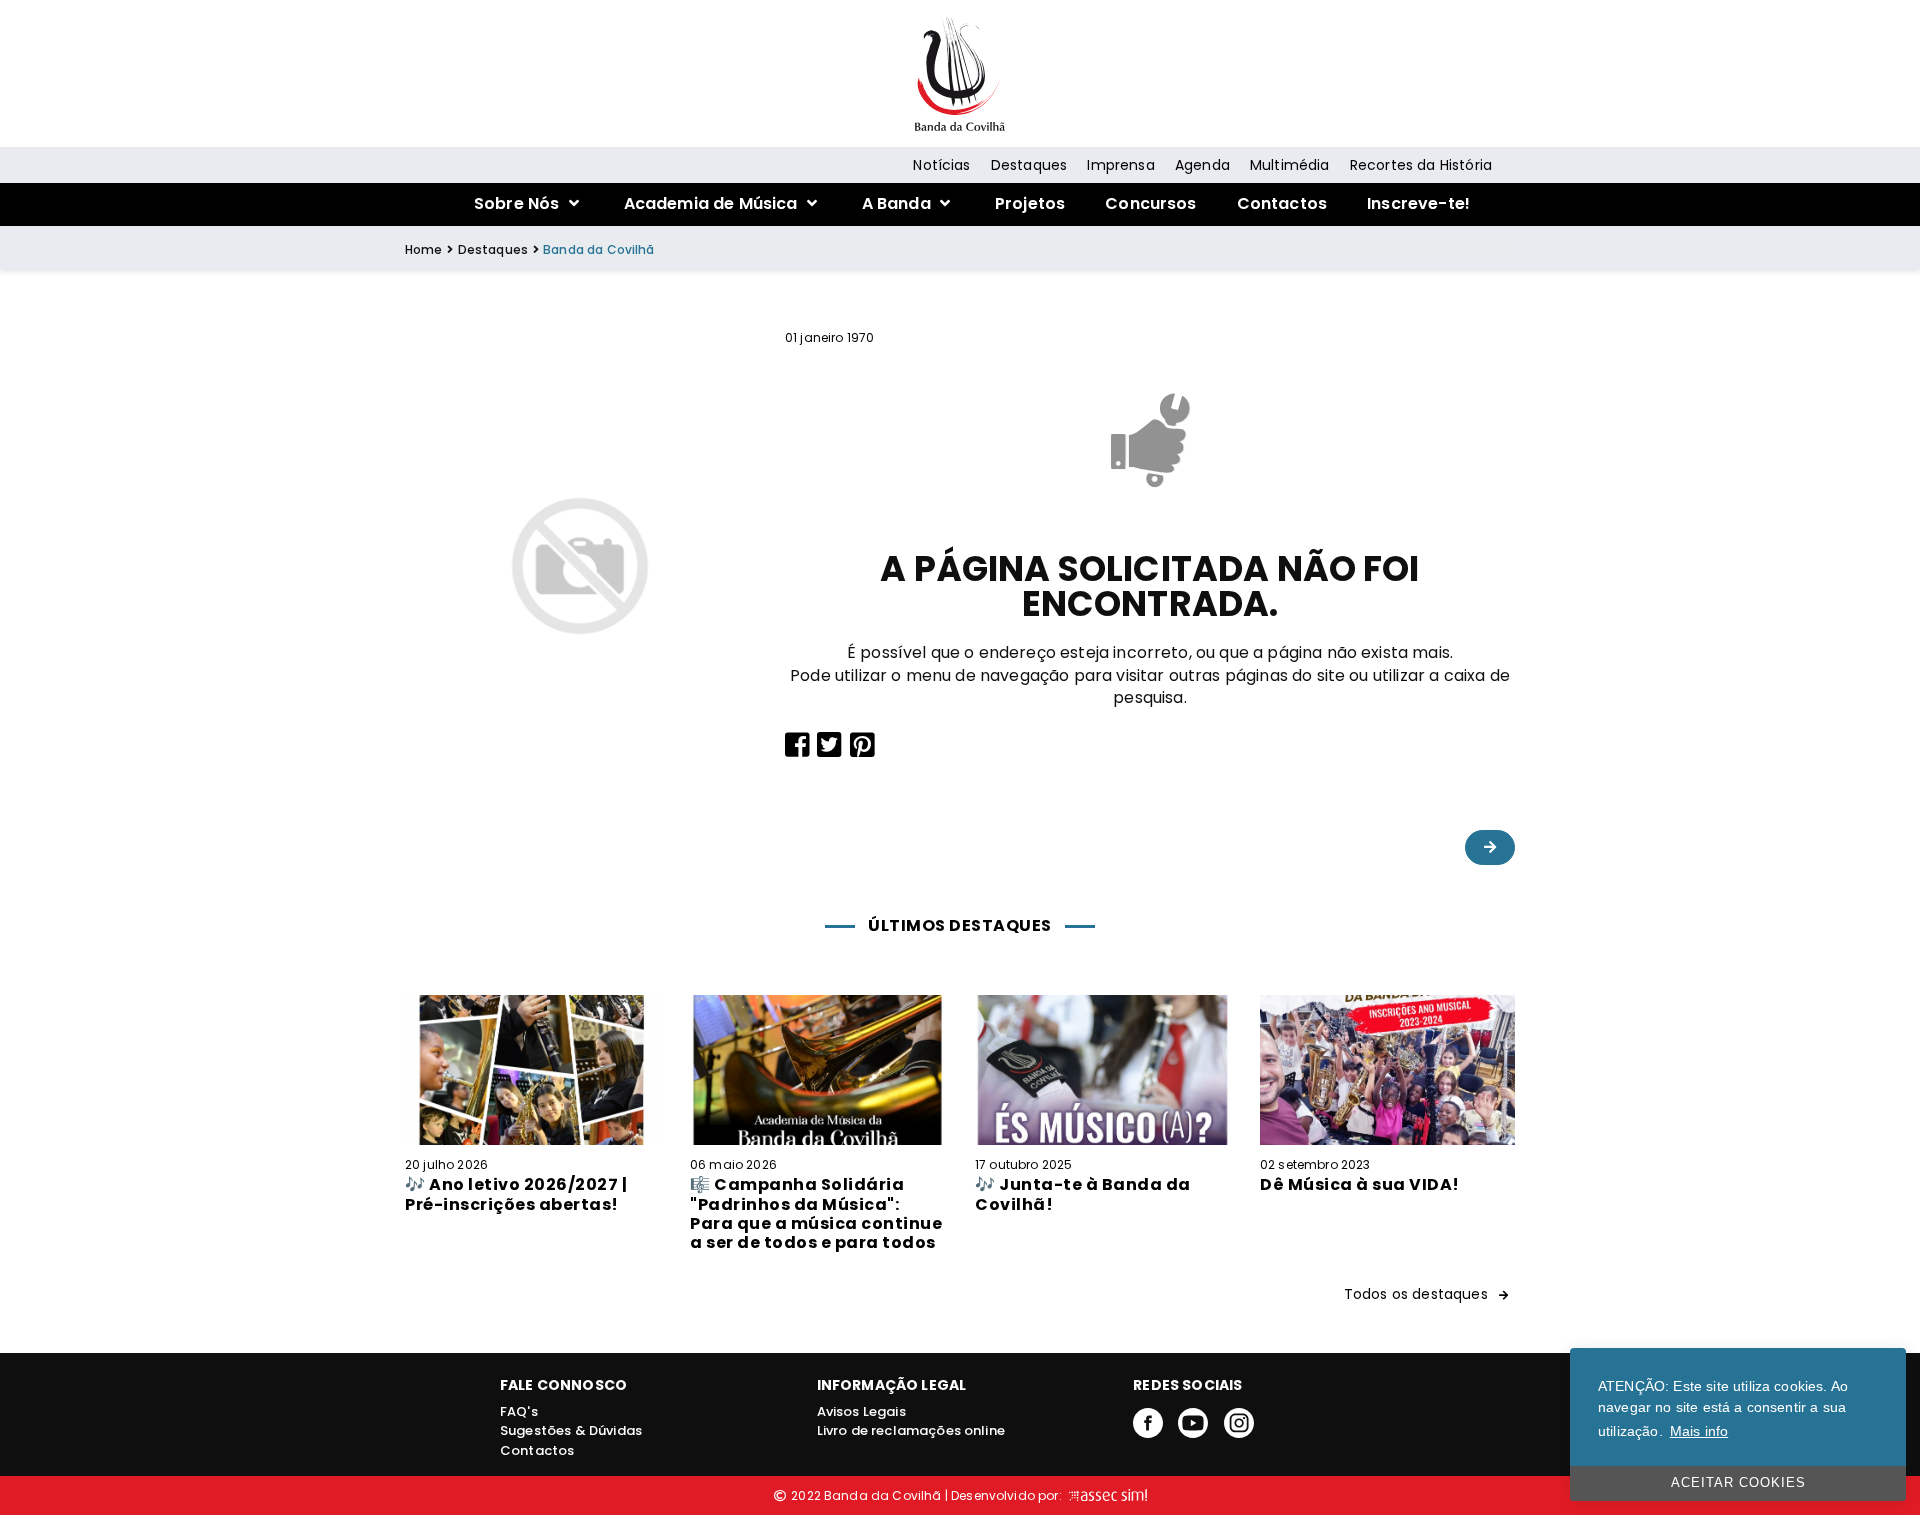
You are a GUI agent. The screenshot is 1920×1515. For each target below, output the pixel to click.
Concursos (1150, 203)
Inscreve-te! (1418, 203)
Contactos (1282, 203)
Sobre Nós (519, 203)
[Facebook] (1148, 1421)
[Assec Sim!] (1106, 1495)
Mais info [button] (1699, 1431)
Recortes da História (1421, 165)
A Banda (898, 203)
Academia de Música (713, 203)
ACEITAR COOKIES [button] (1738, 1483)
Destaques (1029, 165)
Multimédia (1290, 165)
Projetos (1030, 203)
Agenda (1202, 165)
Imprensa (1120, 165)
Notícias (941, 165)
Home (424, 249)
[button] (1490, 847)
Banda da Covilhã (599, 249)
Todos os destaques (1418, 1294)
